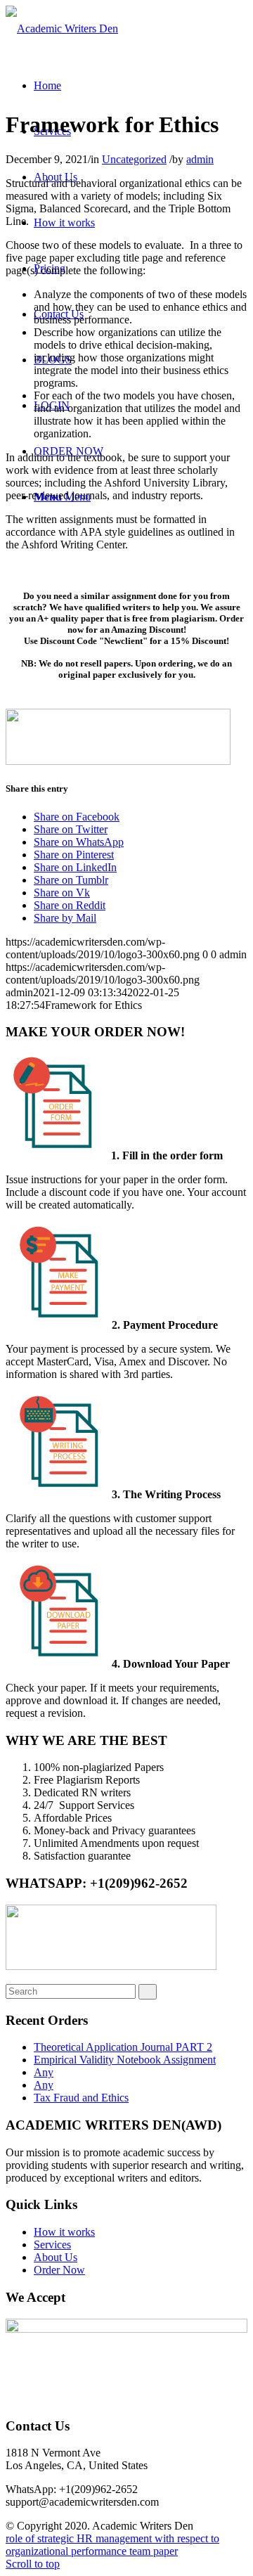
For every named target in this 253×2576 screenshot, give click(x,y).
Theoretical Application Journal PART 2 (123, 2047)
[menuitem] (47, 85)
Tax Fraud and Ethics (81, 2098)
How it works (64, 2232)
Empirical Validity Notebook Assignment (125, 2060)
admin (200, 159)
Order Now (59, 2270)
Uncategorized (134, 159)
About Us (56, 2257)
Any (44, 2072)
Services (52, 2245)
